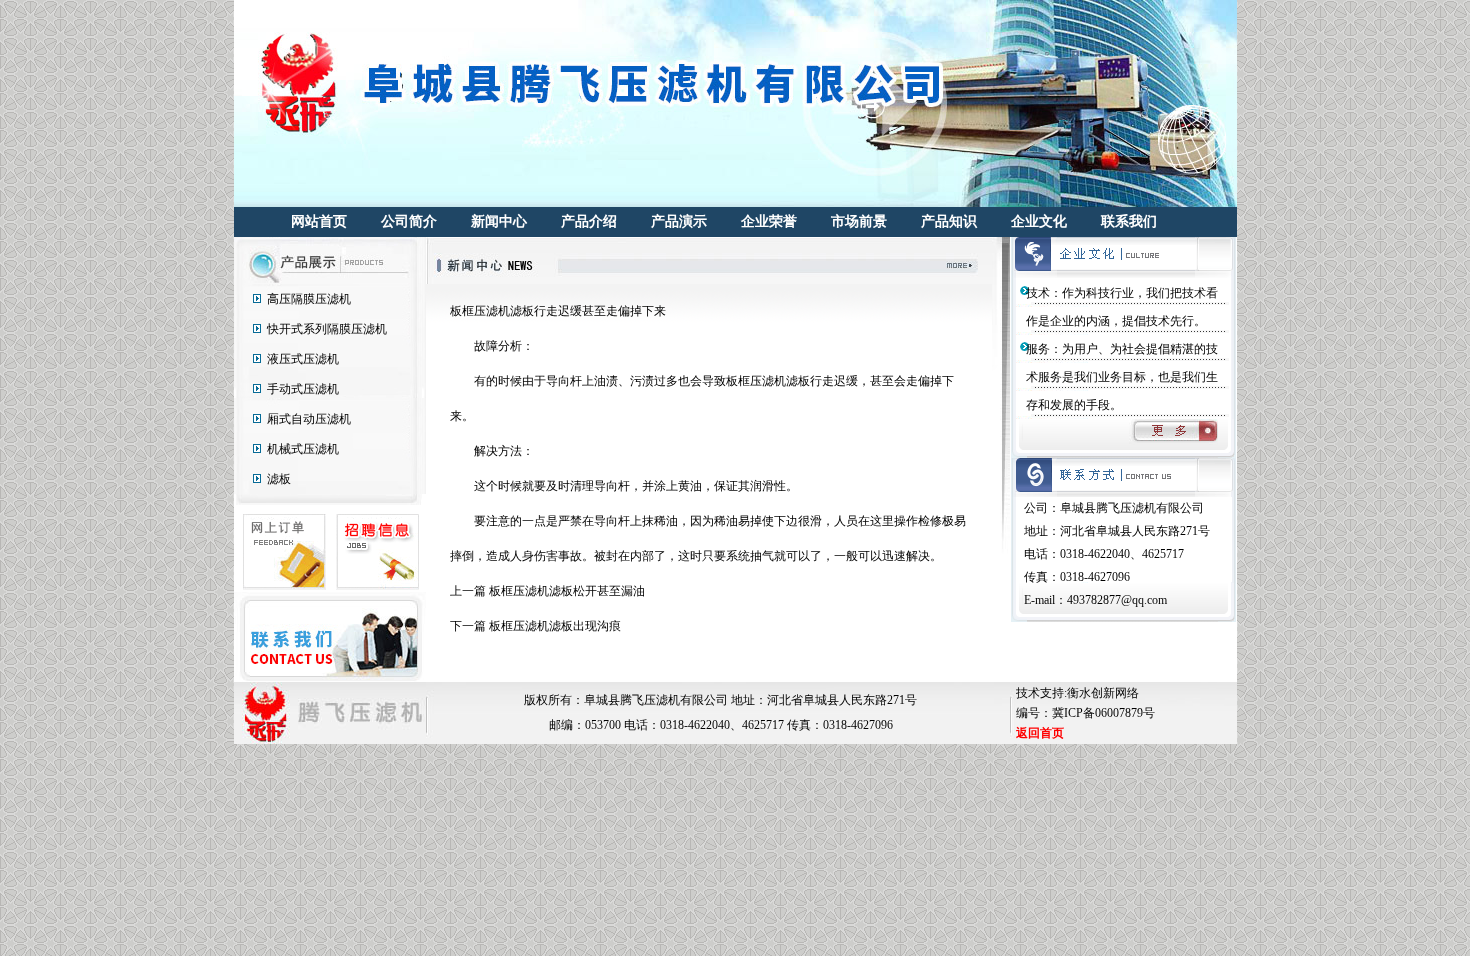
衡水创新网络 (1103, 693)
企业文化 (1039, 221)
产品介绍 (589, 221)
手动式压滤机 (303, 389)
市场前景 (859, 221)
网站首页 (319, 221)
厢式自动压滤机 (309, 419)
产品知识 (949, 221)
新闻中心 (499, 221)
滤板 (279, 479)
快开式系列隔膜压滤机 (327, 329)
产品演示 (679, 221)
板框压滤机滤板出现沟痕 (555, 626)
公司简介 (409, 221)
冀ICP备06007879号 (1103, 713)
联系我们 (1129, 221)
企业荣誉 (769, 221)
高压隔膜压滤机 (309, 299)
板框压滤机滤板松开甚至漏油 (567, 591)
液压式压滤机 (303, 359)
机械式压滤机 (303, 449)
